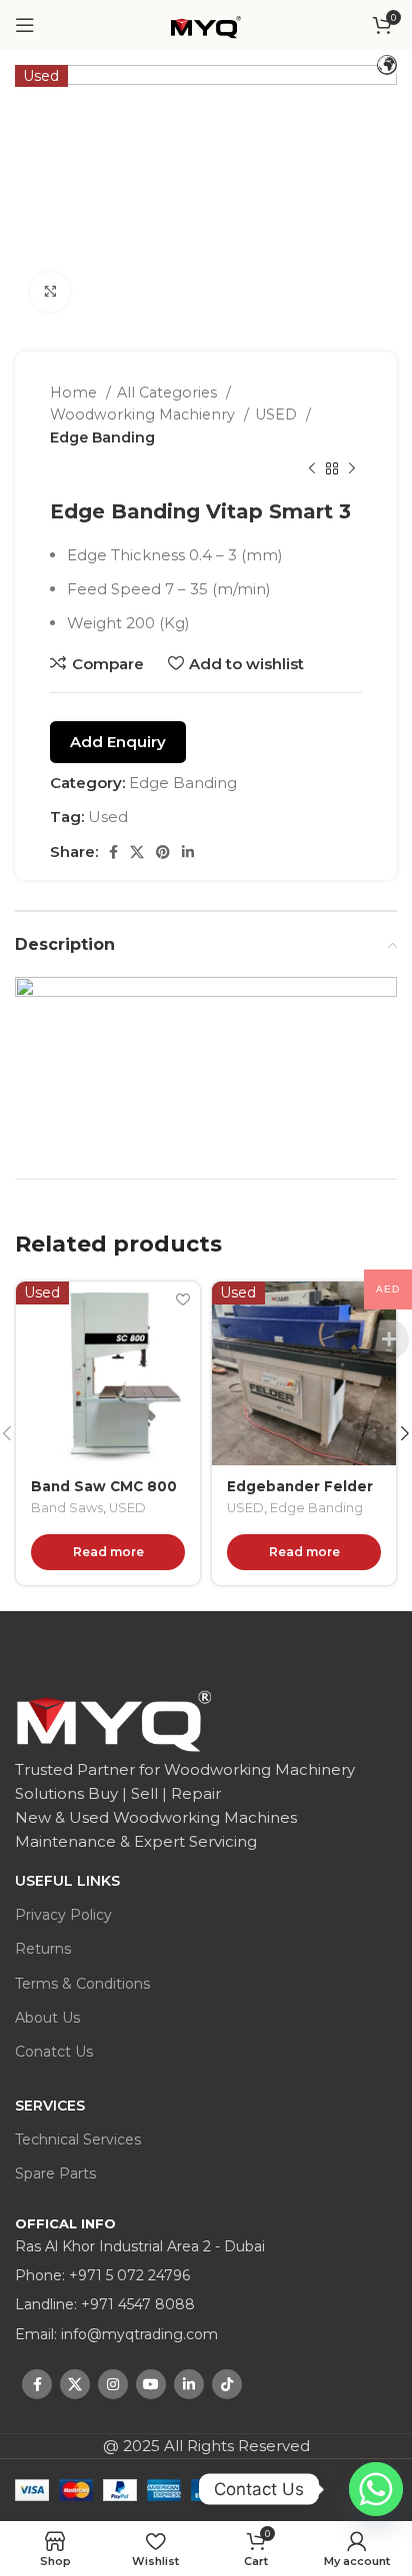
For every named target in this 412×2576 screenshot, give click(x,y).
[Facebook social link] (113, 852)
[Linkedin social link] (188, 852)
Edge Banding (102, 437)
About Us (47, 2018)
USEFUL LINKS (67, 1881)
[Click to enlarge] (50, 292)
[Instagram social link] (113, 2384)
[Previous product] (312, 469)
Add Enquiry (118, 742)
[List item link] (206, 2275)
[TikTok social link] (227, 2384)
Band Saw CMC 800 (104, 1486)
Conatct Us (54, 2052)
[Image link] (114, 1719)
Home (75, 393)
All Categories (169, 393)
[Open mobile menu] (25, 25)
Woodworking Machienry (144, 415)
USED (278, 415)
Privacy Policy (63, 1915)
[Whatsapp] (356, 2489)
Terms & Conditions (82, 1984)
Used (108, 817)
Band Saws (67, 1508)
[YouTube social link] (151, 2384)
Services (50, 2106)
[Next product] (352, 469)
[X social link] (137, 852)
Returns (43, 1949)
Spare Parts (55, 2173)
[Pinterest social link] (163, 852)
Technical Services (78, 2140)
